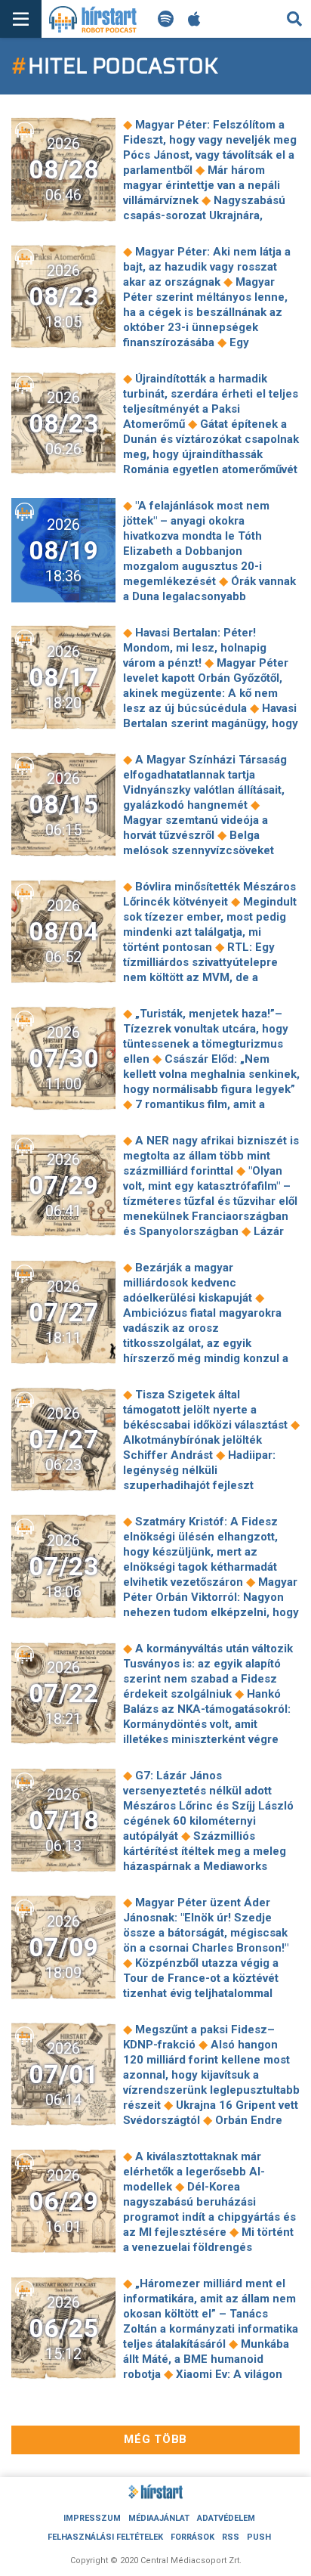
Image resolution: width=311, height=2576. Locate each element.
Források (192, 2537)
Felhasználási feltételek (105, 2537)
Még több (155, 2439)
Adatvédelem (226, 2518)
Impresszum (92, 2518)
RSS (231, 2537)
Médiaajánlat (159, 2518)
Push (259, 2537)
